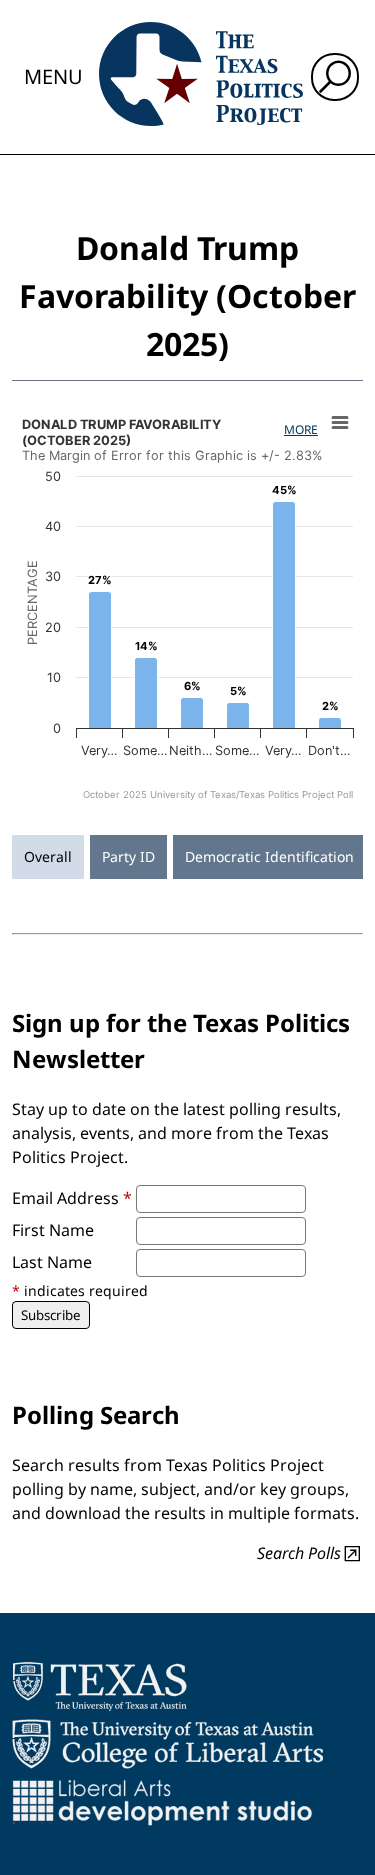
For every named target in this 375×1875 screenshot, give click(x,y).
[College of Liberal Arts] (167, 1744)
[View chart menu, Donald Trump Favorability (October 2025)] (340, 423)
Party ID (128, 856)
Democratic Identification (269, 856)
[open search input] (335, 77)
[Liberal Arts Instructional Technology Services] (162, 1802)
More (301, 429)
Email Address (72, 1198)
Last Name (52, 1262)
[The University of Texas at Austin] (99, 1686)
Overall (48, 856)
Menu (53, 76)
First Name (53, 1230)
